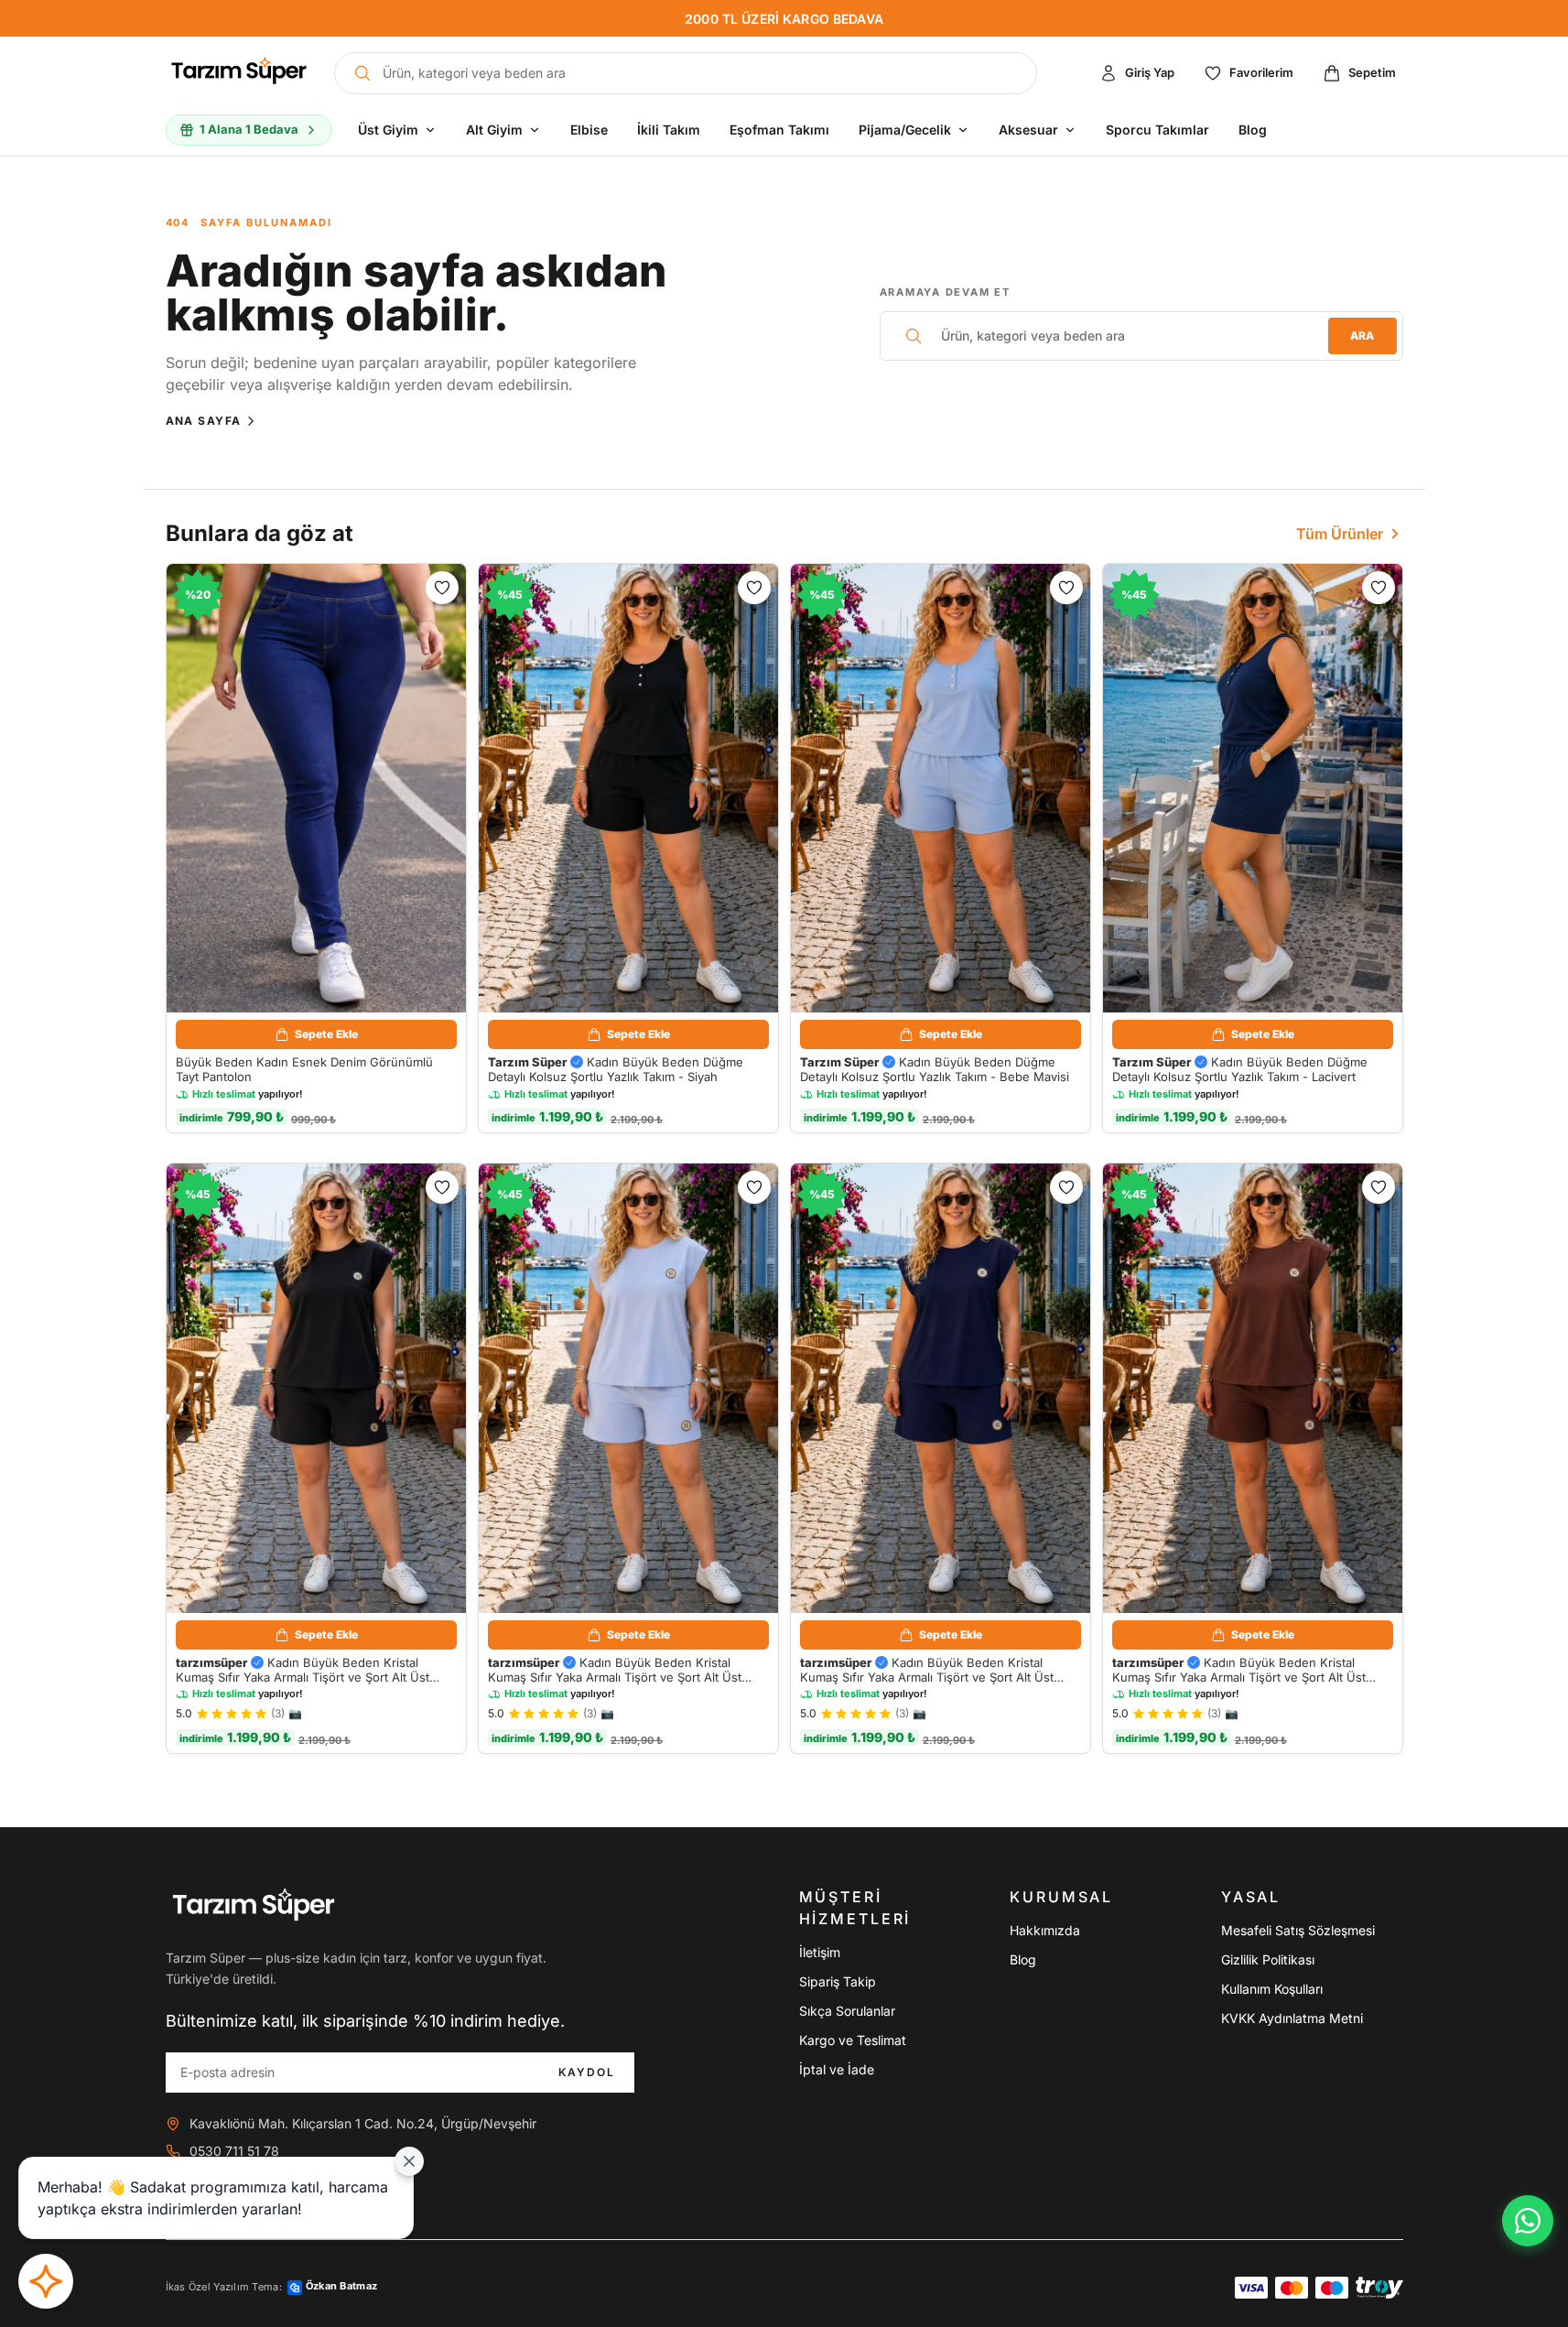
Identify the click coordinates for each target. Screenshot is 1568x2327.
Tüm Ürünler (1340, 534)
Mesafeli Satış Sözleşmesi (1298, 1930)
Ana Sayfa (204, 421)
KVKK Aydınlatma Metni (1292, 2018)
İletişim (820, 1952)
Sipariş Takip (838, 1981)
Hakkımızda (1045, 1930)
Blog (1023, 1959)
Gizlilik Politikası (1268, 1959)
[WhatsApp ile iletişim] (1528, 2221)
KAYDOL (587, 2071)
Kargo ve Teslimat (853, 2040)
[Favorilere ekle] (442, 588)
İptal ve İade (837, 2069)
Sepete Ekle (326, 1034)
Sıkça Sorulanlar (847, 2011)
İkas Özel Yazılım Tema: (272, 2286)
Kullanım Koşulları (1272, 1989)
